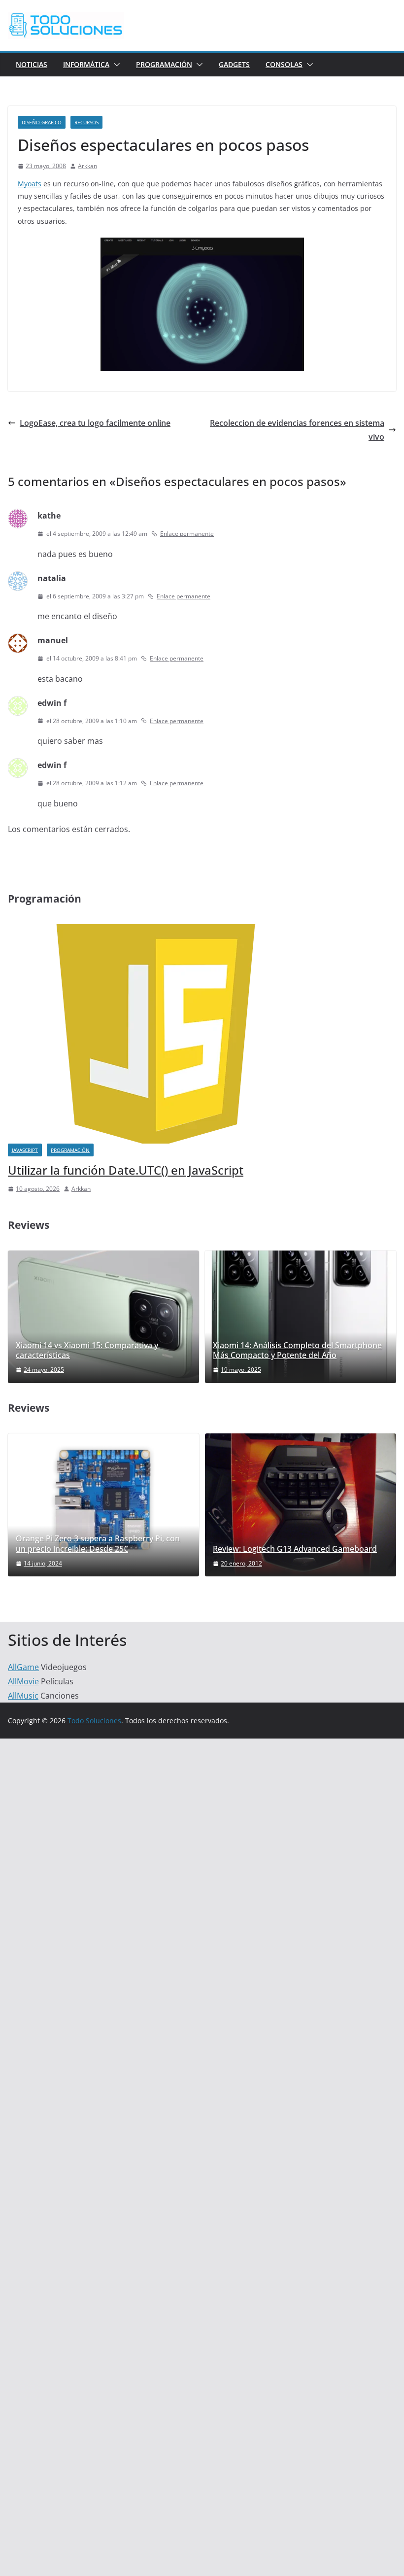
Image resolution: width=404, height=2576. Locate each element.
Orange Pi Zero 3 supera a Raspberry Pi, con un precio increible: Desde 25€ (98, 1544)
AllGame (23, 1667)
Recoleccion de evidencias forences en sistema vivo (297, 430)
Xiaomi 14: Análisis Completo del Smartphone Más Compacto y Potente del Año (297, 1351)
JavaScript (25, 1150)
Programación (164, 64)
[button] (115, 65)
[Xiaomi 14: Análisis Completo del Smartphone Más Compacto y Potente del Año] (301, 1317)
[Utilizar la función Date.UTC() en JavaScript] (156, 930)
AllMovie (23, 1681)
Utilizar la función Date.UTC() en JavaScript (126, 1170)
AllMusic (23, 1696)
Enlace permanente (187, 534)
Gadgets (234, 64)
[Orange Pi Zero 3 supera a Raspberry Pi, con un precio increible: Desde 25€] (103, 1500)
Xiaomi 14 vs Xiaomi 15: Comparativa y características (87, 1351)
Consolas (284, 64)
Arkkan (87, 166)
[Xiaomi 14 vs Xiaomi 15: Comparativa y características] (103, 1317)
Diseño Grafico (42, 122)
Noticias (32, 64)
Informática (86, 64)
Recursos (86, 122)
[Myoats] (202, 244)
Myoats (30, 184)
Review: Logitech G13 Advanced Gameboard (295, 1549)
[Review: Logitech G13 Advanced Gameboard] (301, 1505)
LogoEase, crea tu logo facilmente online (95, 423)
